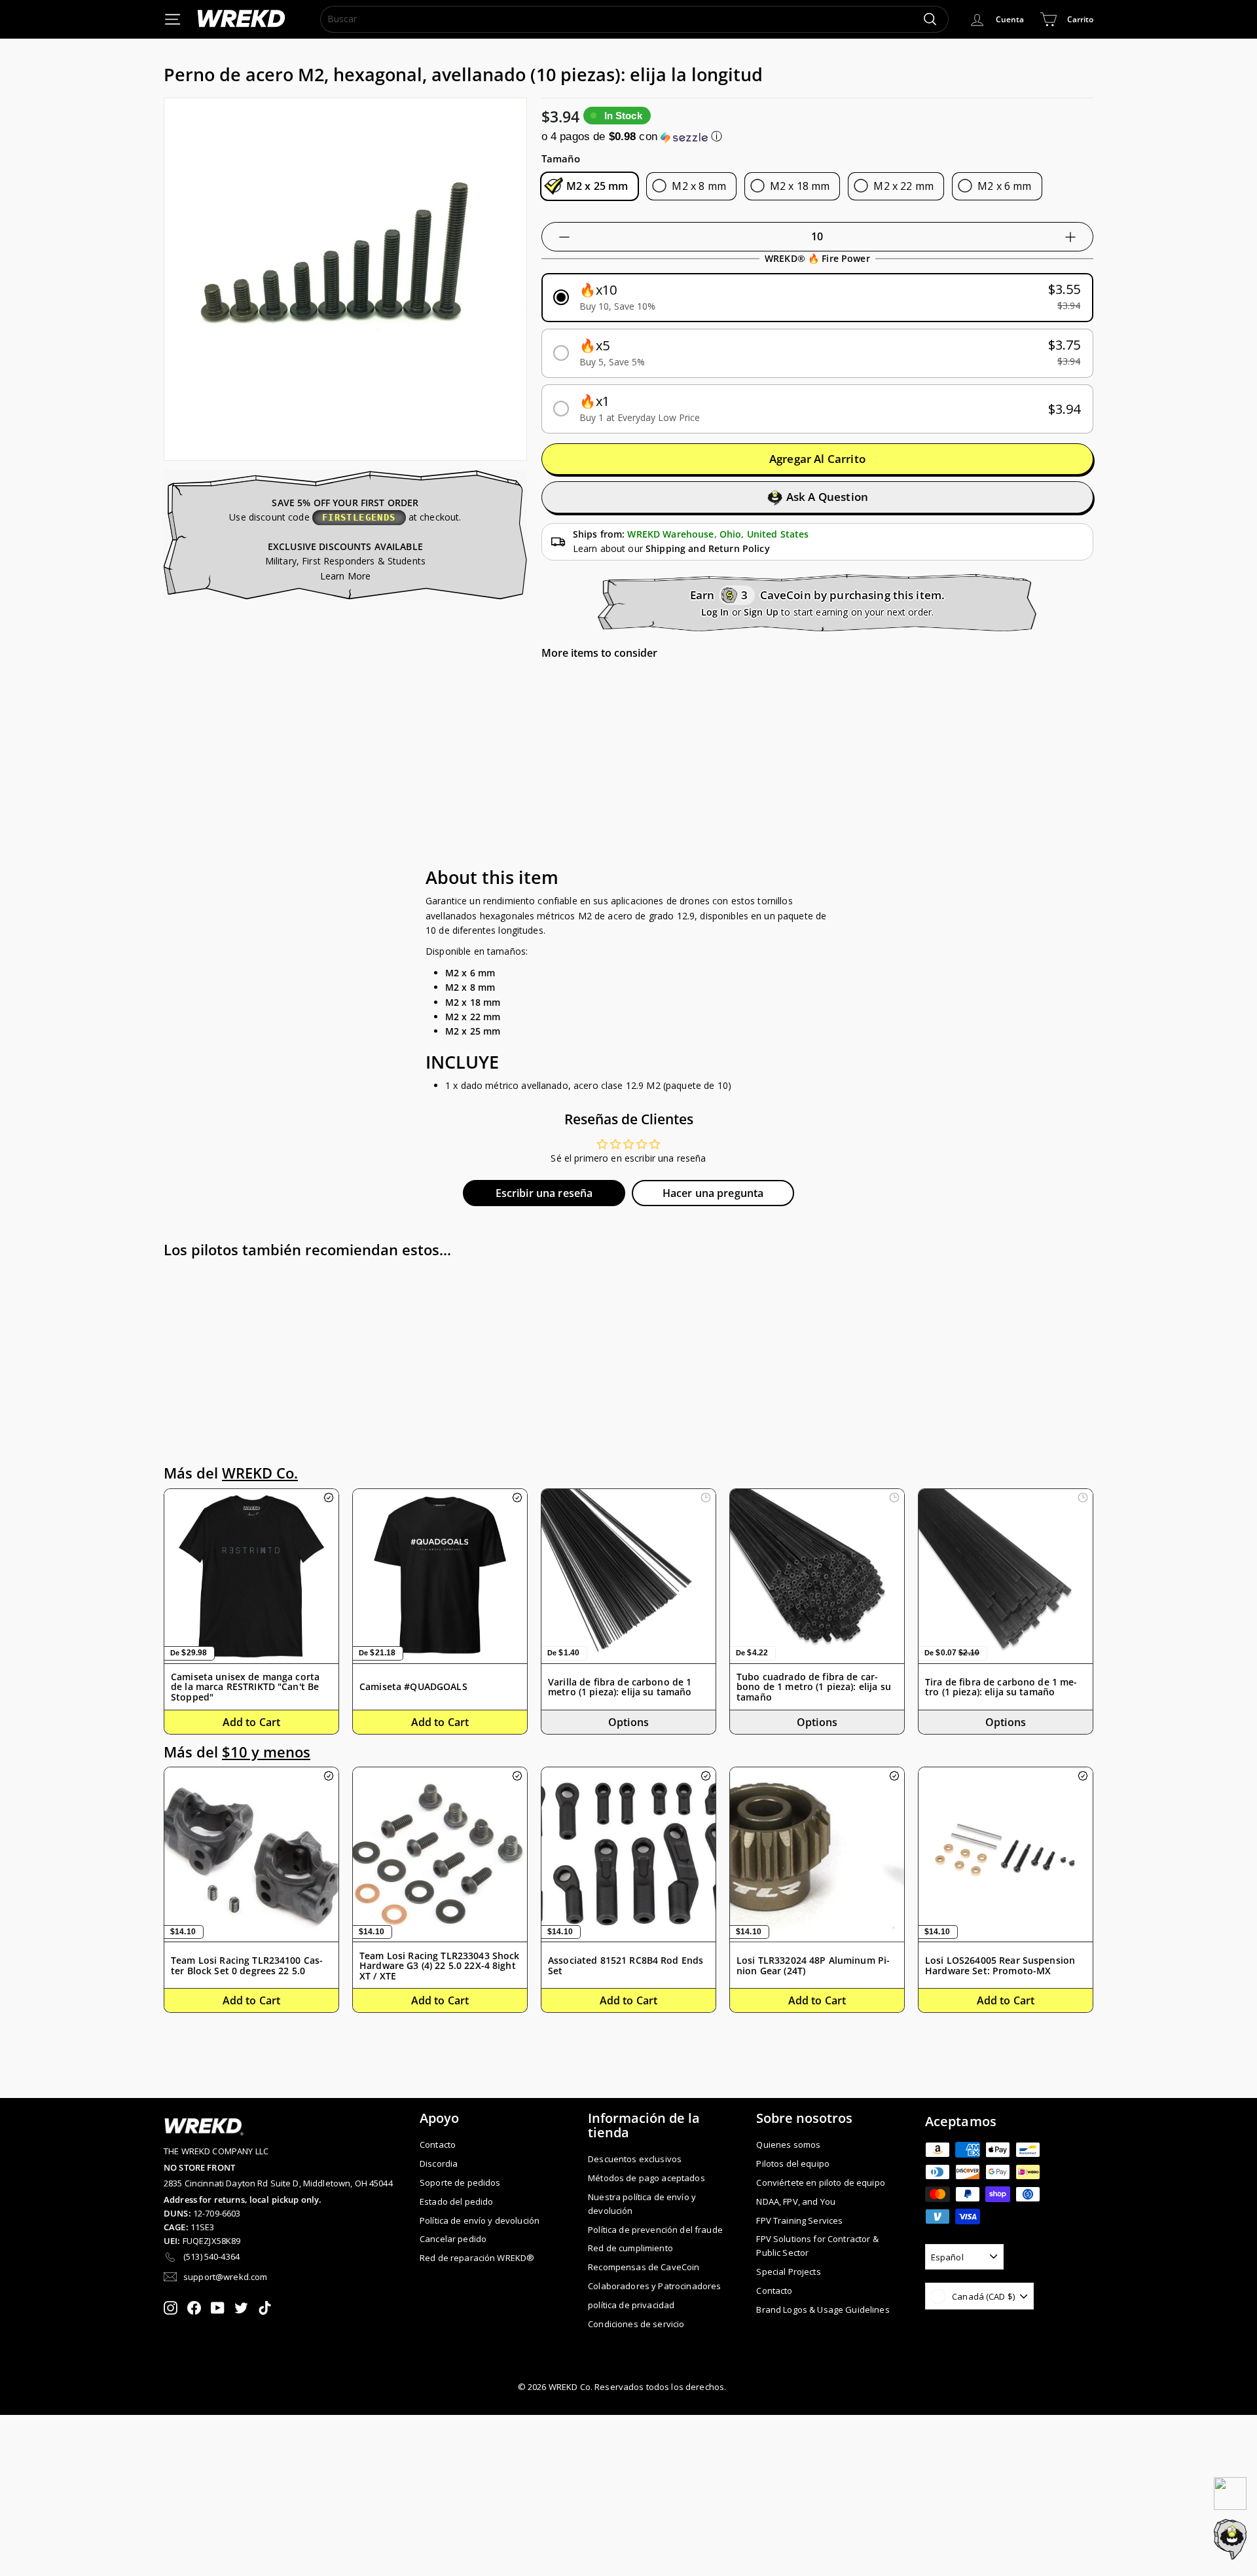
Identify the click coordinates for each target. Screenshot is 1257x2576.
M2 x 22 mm (903, 186)
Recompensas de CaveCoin (644, 2267)
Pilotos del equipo (793, 2163)
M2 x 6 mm (1004, 186)
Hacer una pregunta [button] (713, 1193)
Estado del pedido (456, 2201)
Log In (715, 612)
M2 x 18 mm (800, 186)
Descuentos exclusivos (635, 2159)
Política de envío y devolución (480, 2220)
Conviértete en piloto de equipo (820, 2182)
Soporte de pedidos (460, 2182)
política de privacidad (631, 2305)
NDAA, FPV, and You (796, 2201)
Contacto (438, 2144)
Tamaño (561, 158)
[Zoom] (345, 279)
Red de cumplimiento (630, 2248)
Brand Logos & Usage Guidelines (823, 2309)
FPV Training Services (799, 2220)
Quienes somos (788, 2144)
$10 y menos (266, 1752)
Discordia (439, 2163)
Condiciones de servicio (636, 2324)
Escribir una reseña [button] (544, 1193)
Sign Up (761, 612)
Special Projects (788, 2272)
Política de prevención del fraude (655, 2230)
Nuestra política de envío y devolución (642, 2204)
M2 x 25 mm (597, 186)
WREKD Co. (260, 1473)
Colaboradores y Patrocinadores (654, 2286)
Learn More (345, 576)
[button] (817, 137)
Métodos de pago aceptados (647, 2178)
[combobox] (634, 19)
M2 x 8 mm (699, 186)
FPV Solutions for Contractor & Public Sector (817, 2246)
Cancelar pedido (453, 2239)
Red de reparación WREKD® (477, 2258)
